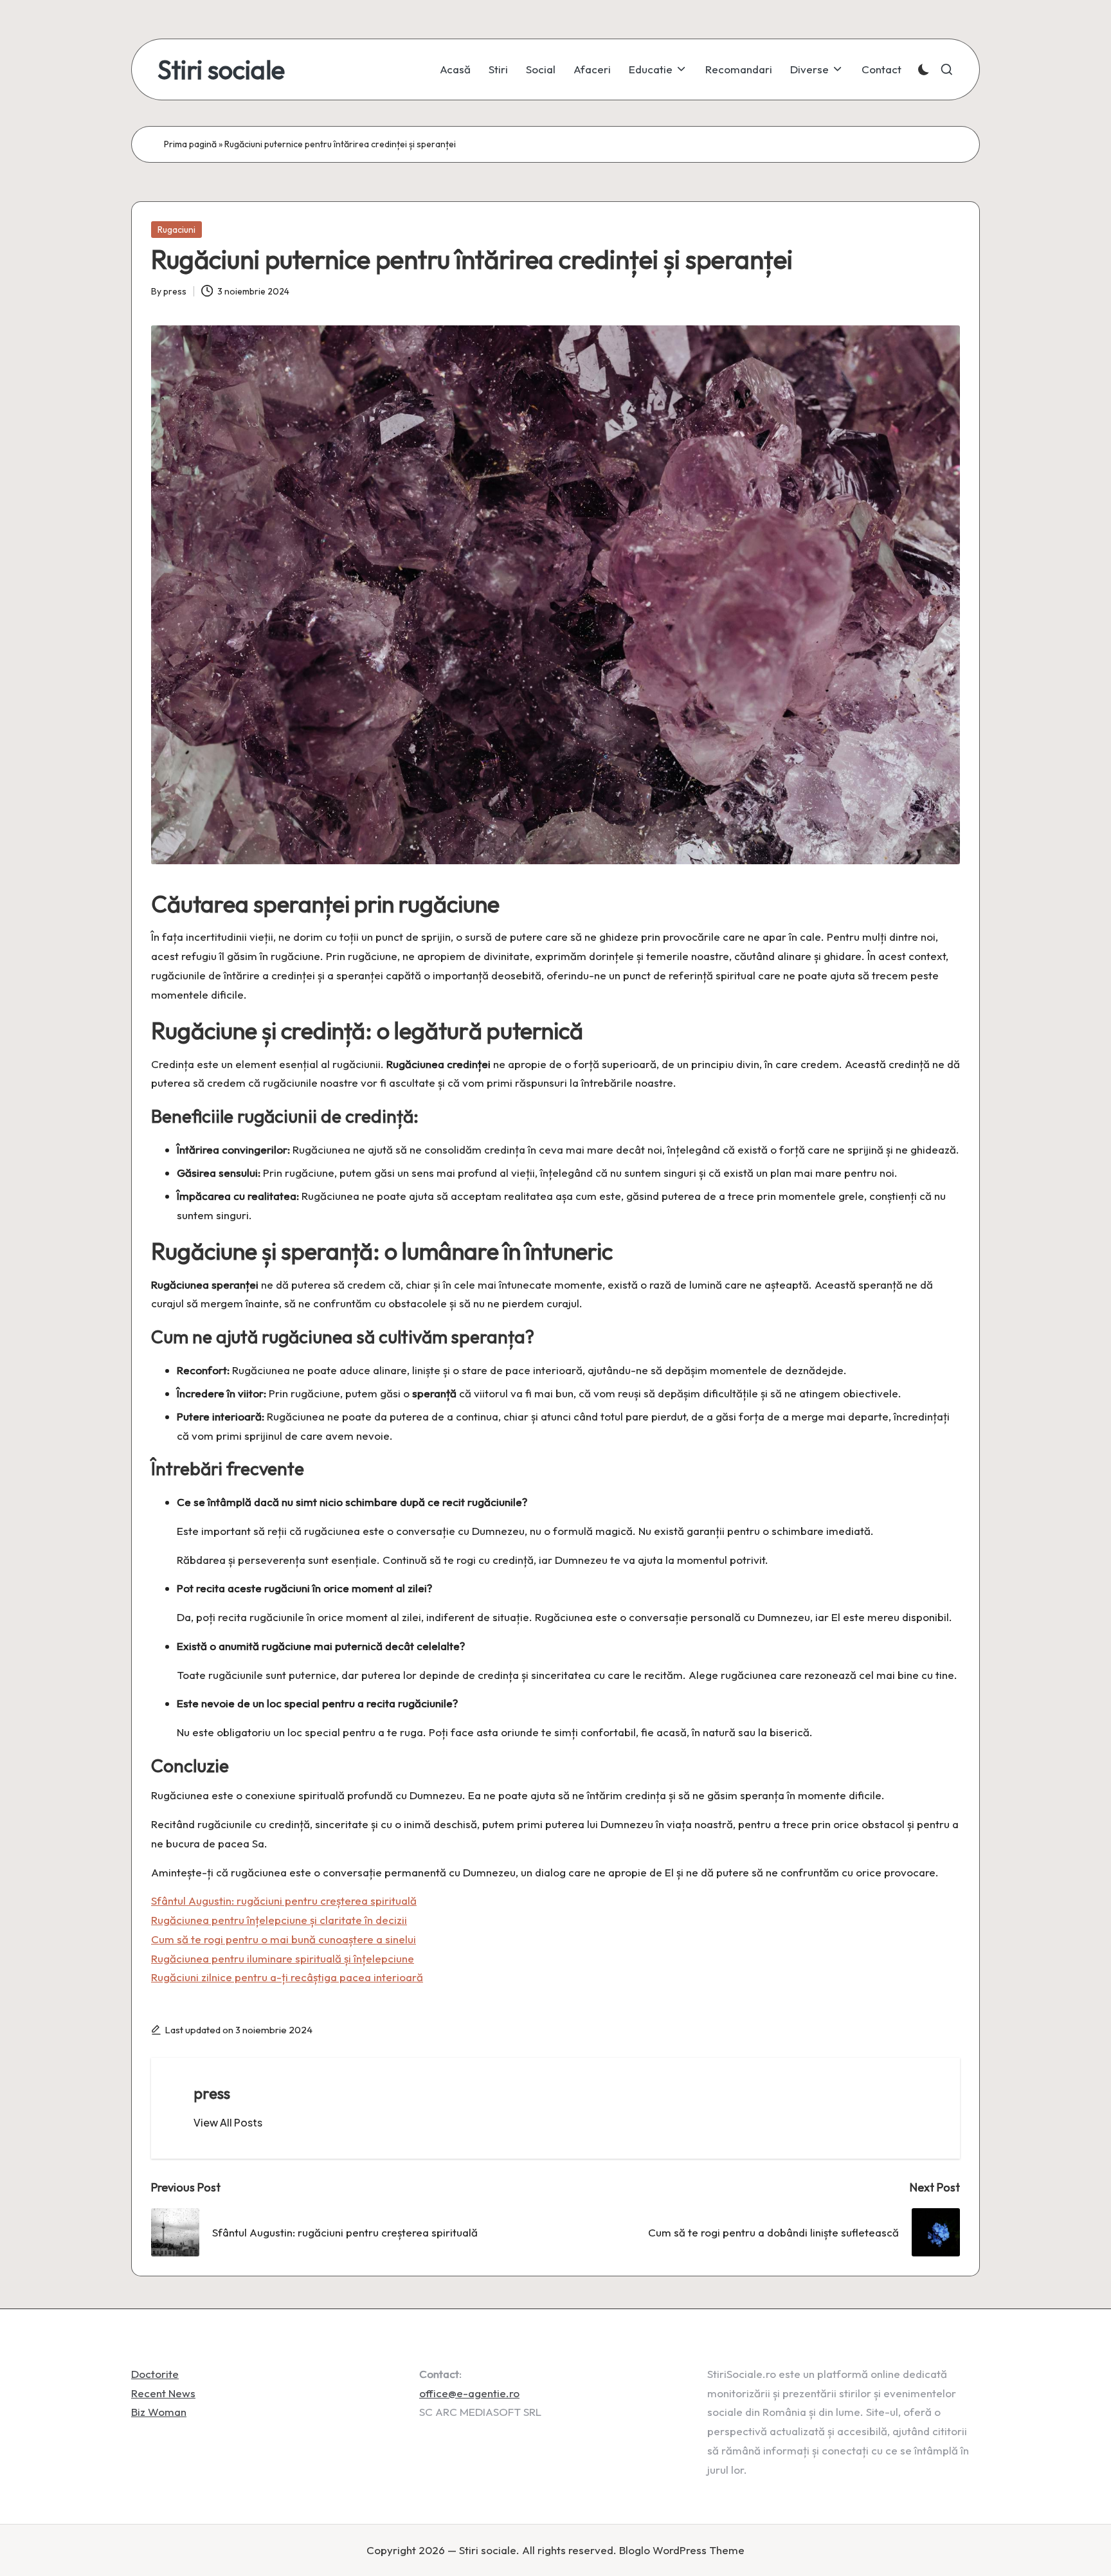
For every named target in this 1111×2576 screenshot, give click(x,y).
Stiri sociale (221, 69)
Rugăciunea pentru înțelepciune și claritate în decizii (279, 1920)
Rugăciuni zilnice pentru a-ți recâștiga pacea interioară (287, 1977)
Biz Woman (159, 2412)
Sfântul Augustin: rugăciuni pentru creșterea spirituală (284, 1900)
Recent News (163, 2393)
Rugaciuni (176, 230)
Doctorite (155, 2374)
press (212, 2093)
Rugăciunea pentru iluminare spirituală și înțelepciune (283, 1958)
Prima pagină (190, 144)
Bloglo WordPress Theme (682, 2550)
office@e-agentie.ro (469, 2393)
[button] (228, 2123)
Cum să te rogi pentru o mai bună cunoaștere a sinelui (284, 1939)
